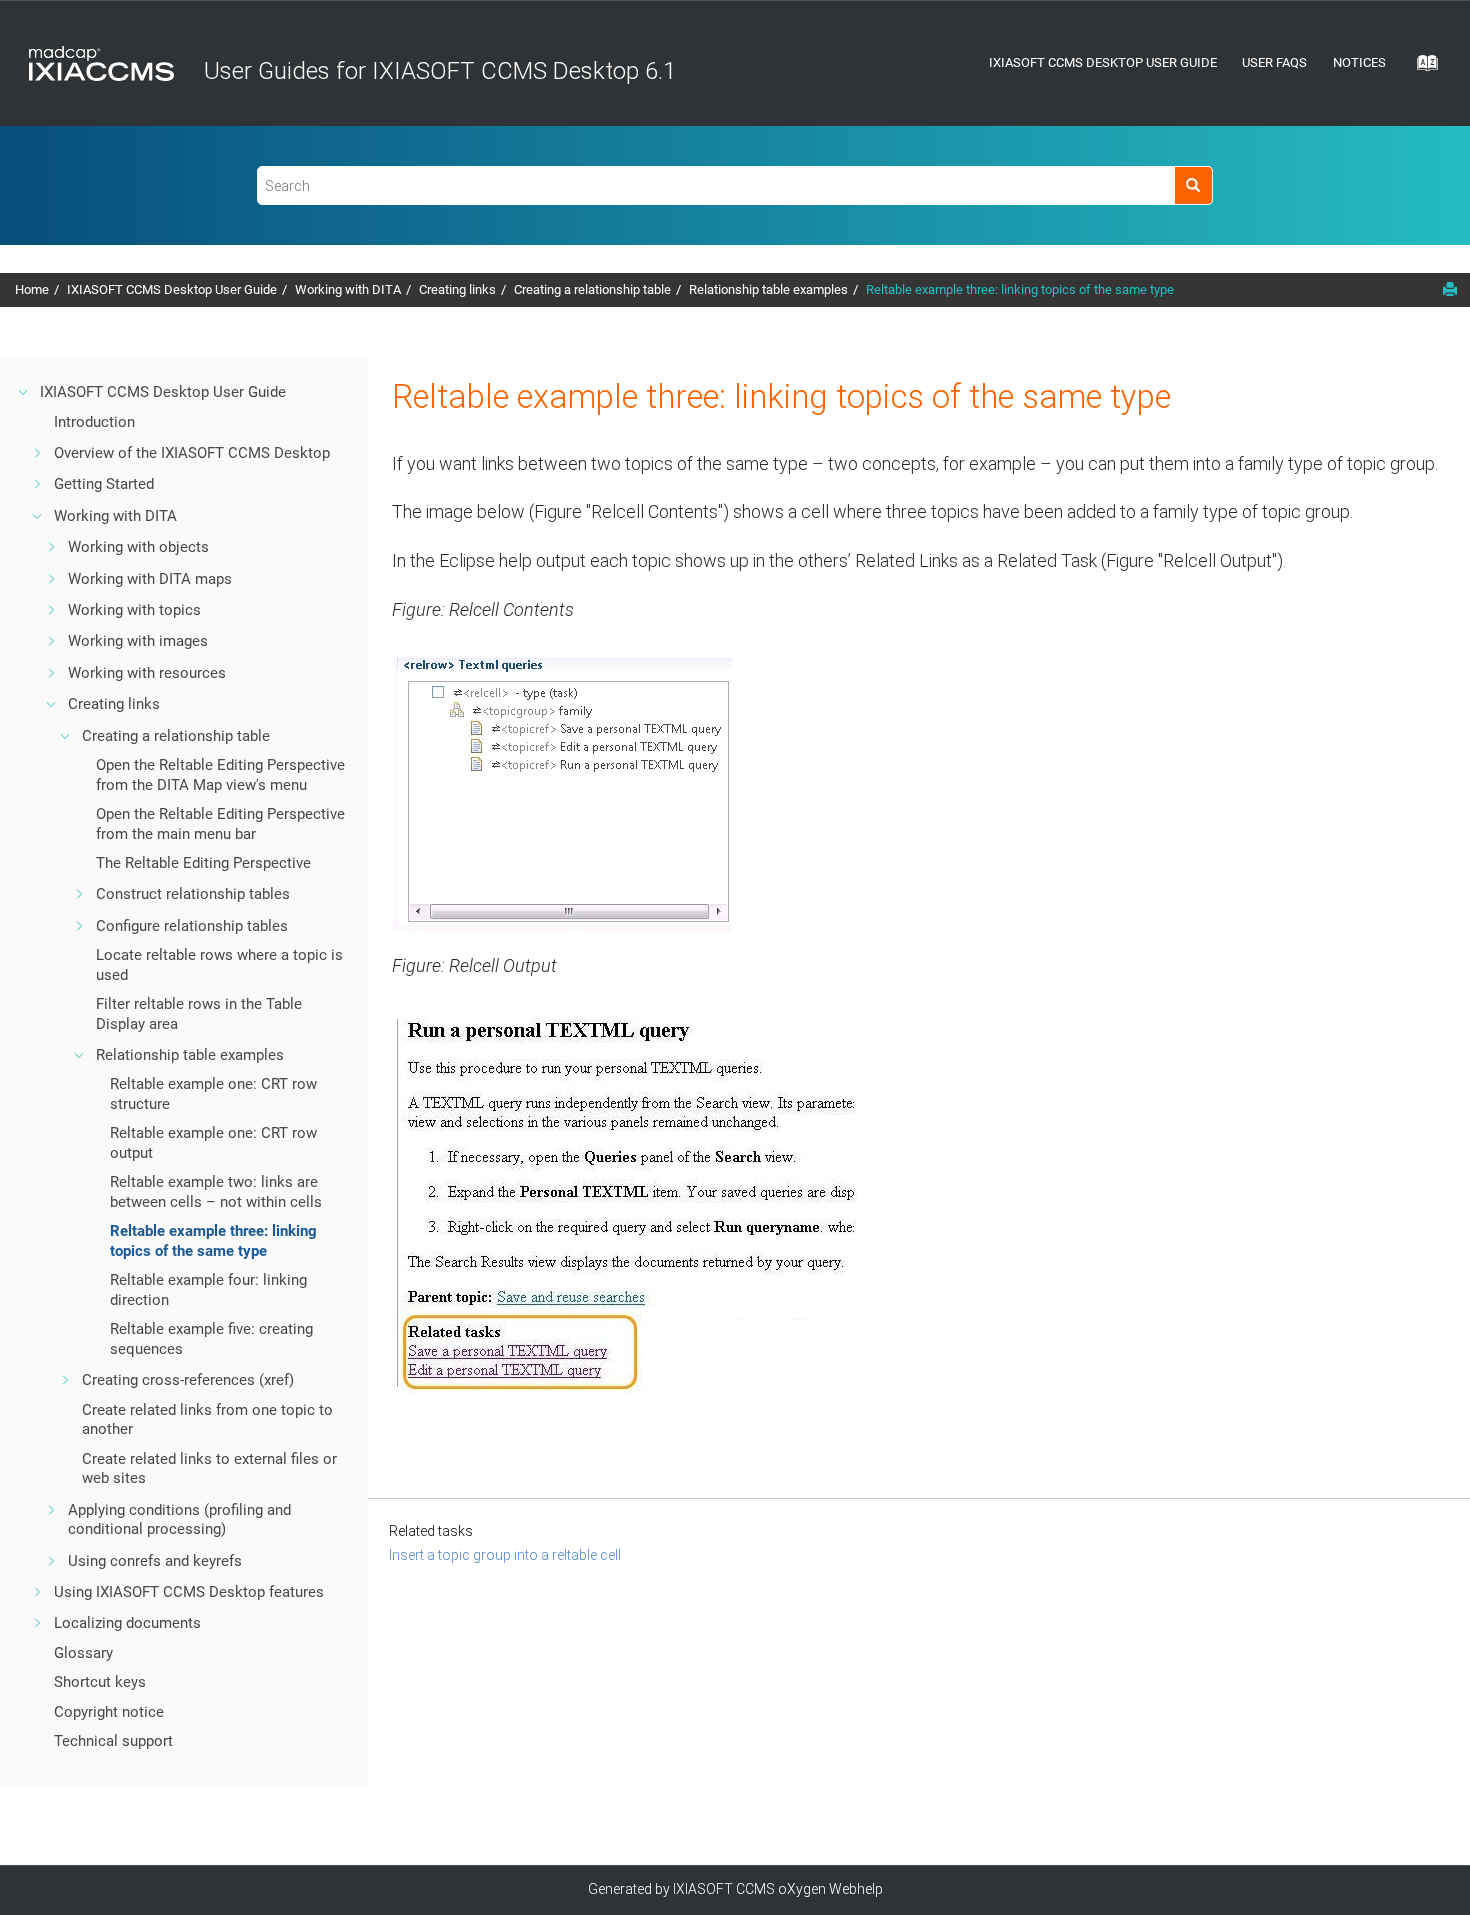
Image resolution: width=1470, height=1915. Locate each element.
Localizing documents (127, 1623)
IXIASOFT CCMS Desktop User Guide (1103, 62)
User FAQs (1274, 62)
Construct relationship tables (193, 894)
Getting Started (104, 484)
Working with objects (138, 547)
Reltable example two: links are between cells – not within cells (216, 1192)
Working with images (138, 641)
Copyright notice (109, 1712)
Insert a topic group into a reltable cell (505, 1555)
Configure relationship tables (192, 926)
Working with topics (134, 610)
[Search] (1193, 185)
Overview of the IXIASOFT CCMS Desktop (192, 453)
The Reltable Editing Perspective (203, 863)
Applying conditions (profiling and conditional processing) (179, 1520)
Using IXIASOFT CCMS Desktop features (189, 1592)
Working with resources (147, 673)
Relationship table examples (768, 289)
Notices (1359, 62)
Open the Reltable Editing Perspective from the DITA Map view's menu (220, 775)
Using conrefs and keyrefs (155, 1561)
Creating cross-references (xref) (188, 1380)
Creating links (457, 289)
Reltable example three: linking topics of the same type (1020, 289)
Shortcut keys (100, 1682)
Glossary (83, 1653)
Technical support (113, 1741)
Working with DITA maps (150, 579)
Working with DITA (348, 289)
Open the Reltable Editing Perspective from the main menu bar (220, 824)
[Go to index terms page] (1421, 69)
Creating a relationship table (592, 289)
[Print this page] (1450, 289)
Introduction (94, 422)
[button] (24, 392)
